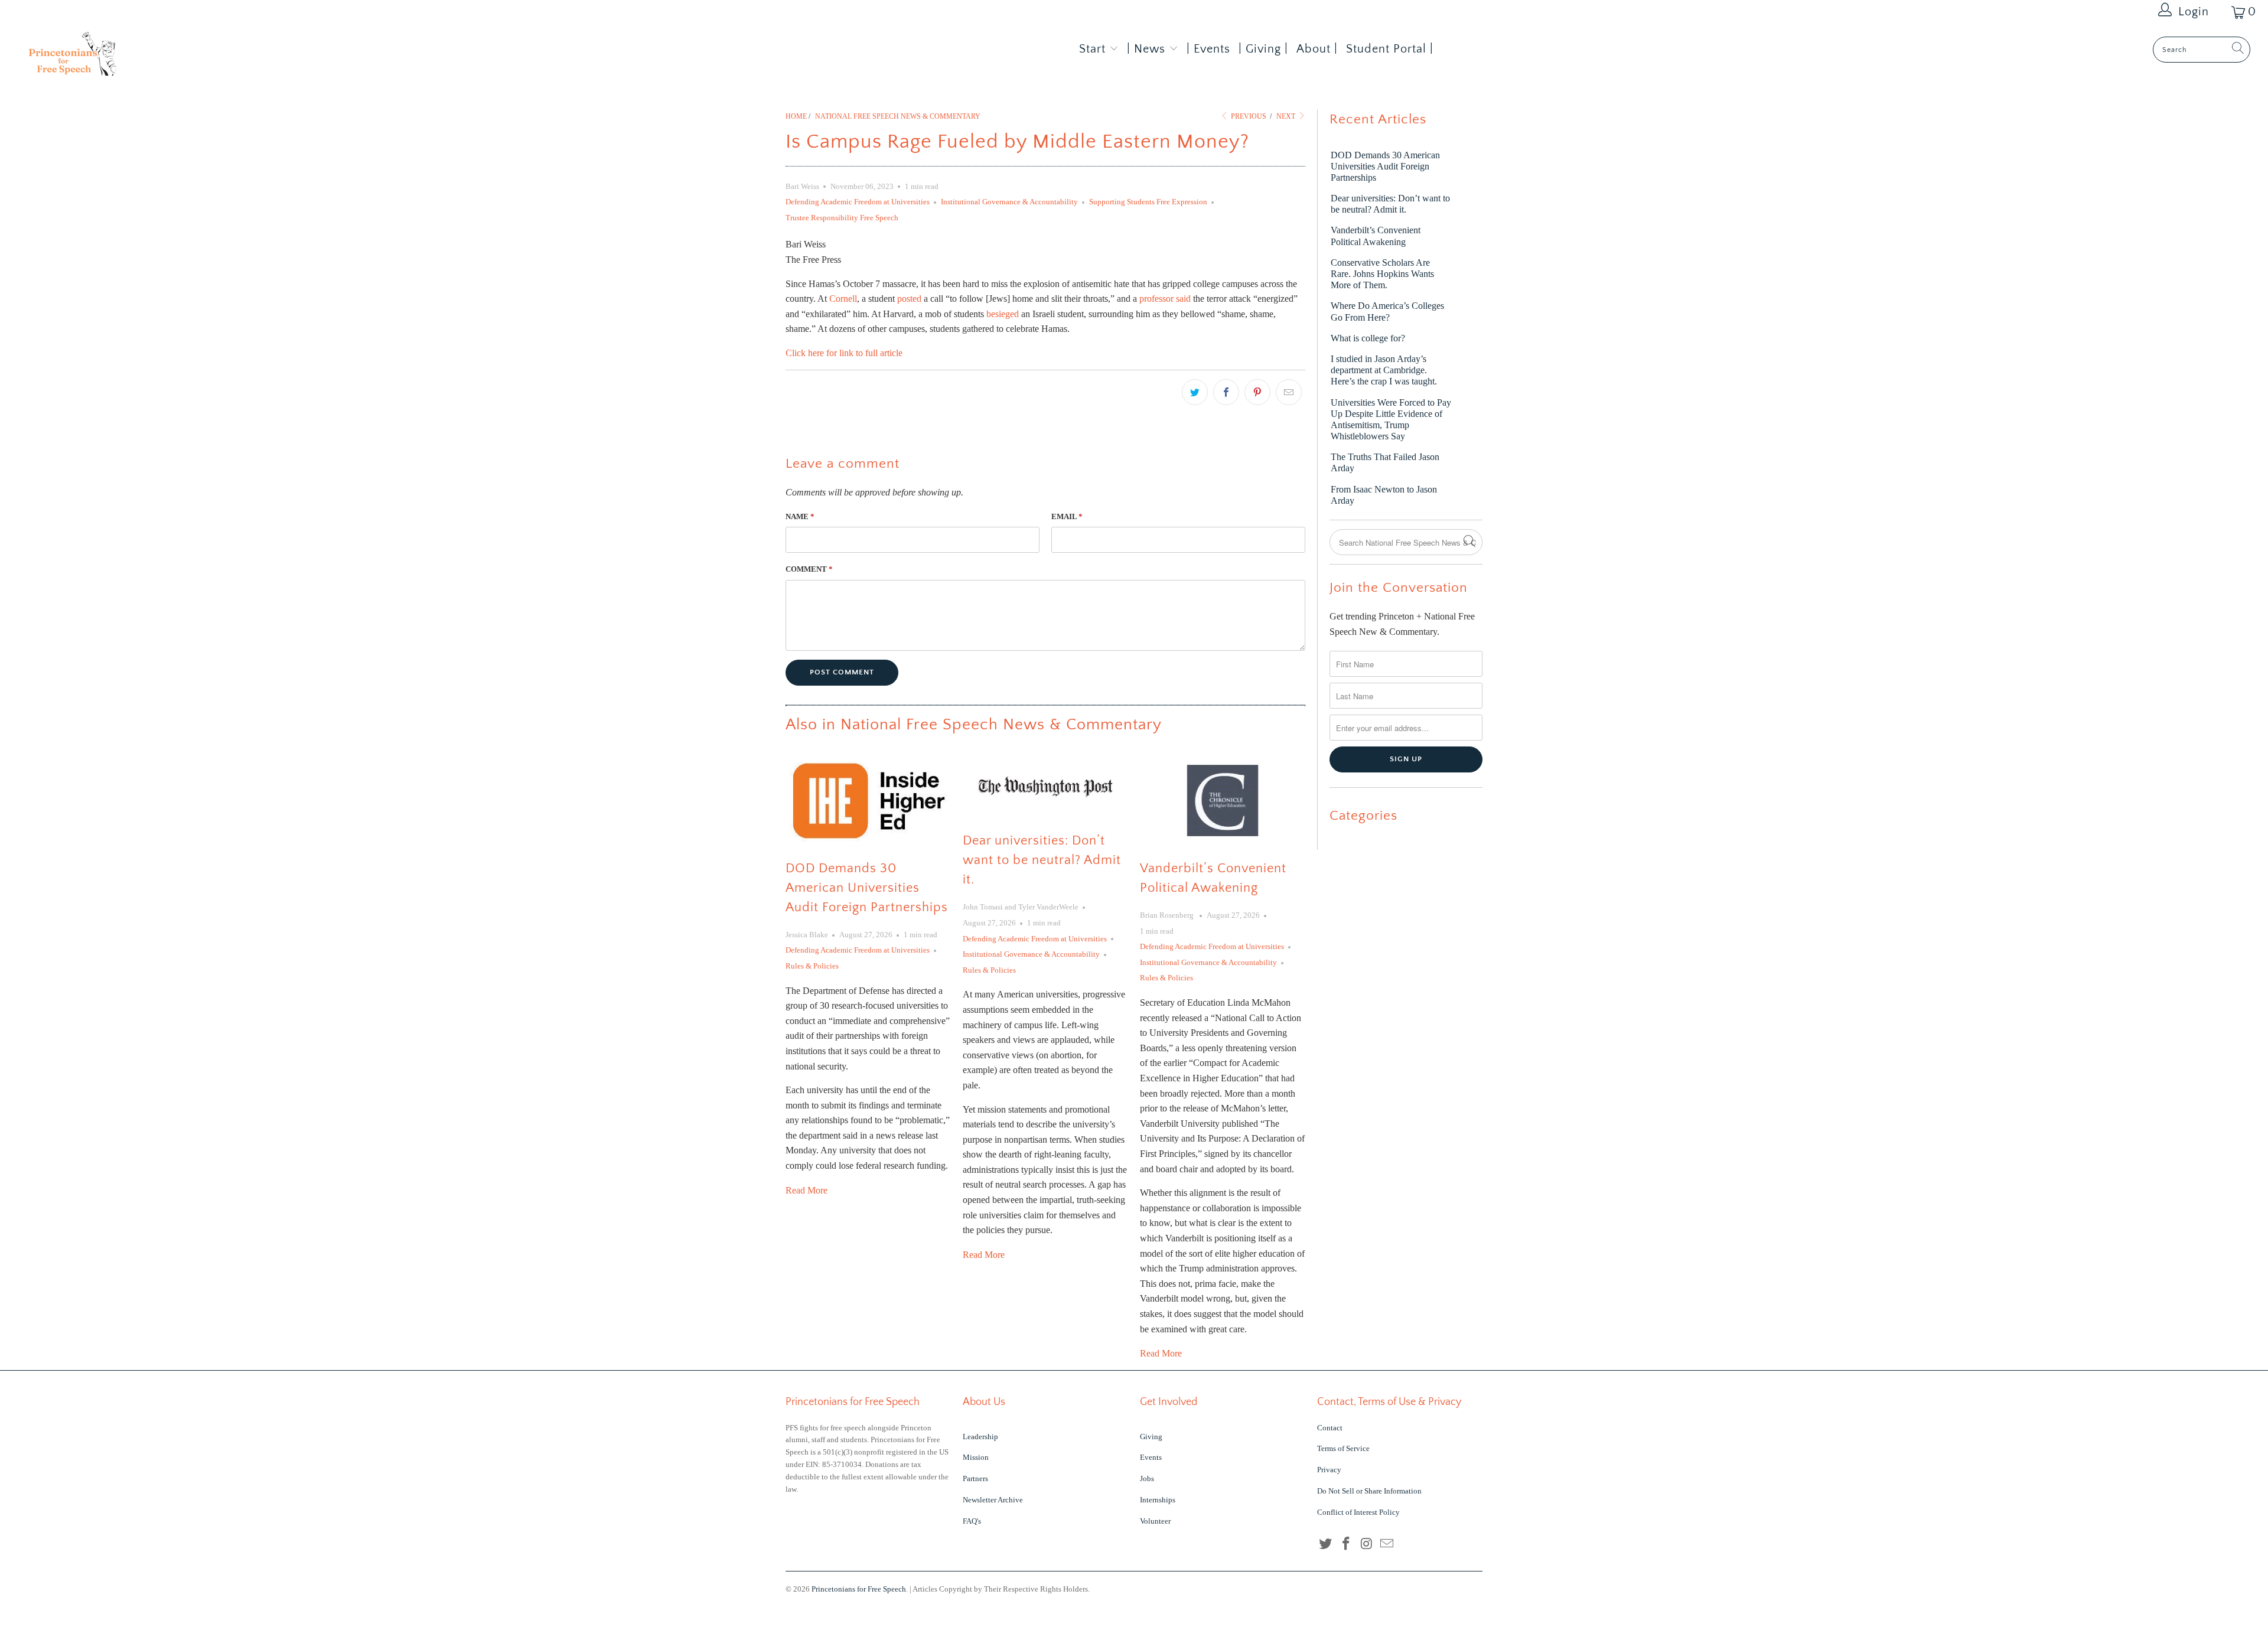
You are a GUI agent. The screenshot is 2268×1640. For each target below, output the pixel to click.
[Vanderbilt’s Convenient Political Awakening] (1223, 801)
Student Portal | (1390, 49)
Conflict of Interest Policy (1358, 1512)
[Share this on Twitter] (1195, 392)
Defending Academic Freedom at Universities (858, 202)
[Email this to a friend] (1289, 392)
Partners (975, 1478)
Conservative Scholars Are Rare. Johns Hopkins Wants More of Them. (1382, 274)
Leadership (980, 1437)
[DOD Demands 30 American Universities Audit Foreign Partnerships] (868, 800)
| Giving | (1263, 49)
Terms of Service (1343, 1448)
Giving (1151, 1437)
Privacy (1329, 1470)
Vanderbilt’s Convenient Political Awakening (1376, 236)
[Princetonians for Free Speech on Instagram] (1367, 1544)
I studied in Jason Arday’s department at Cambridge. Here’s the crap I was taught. (1384, 370)
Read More (806, 1190)
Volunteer (1155, 1521)
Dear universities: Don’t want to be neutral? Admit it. (1042, 860)
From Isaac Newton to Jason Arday (1384, 495)
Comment (809, 569)
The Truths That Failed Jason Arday (1385, 462)
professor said (1165, 299)
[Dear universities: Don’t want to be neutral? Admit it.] (1045, 787)
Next (1287, 116)
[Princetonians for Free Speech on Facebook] (1347, 1544)
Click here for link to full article (844, 353)
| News (1148, 49)
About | (1317, 49)
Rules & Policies (812, 966)
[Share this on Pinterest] (1257, 392)
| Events (1208, 49)
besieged (1003, 314)
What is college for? (1368, 338)
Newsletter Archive (993, 1500)
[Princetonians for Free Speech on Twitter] (1326, 1544)
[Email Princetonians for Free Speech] (1387, 1544)
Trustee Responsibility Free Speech (842, 218)
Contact (1330, 1428)
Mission (976, 1457)
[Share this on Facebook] (1226, 392)
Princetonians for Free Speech (859, 1589)
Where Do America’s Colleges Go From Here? (1387, 311)
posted (909, 299)
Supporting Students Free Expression (1148, 202)
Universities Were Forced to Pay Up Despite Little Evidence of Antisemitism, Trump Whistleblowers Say (1391, 420)
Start (1092, 49)
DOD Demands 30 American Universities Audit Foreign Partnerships (867, 888)
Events (1151, 1457)
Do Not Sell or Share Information (1369, 1491)
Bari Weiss (802, 186)
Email (1067, 516)
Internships (1158, 1500)
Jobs (1147, 1478)
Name (800, 516)
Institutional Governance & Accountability (1009, 202)
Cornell (843, 299)
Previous (1248, 116)
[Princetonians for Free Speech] (187, 58)
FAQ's (972, 1521)
